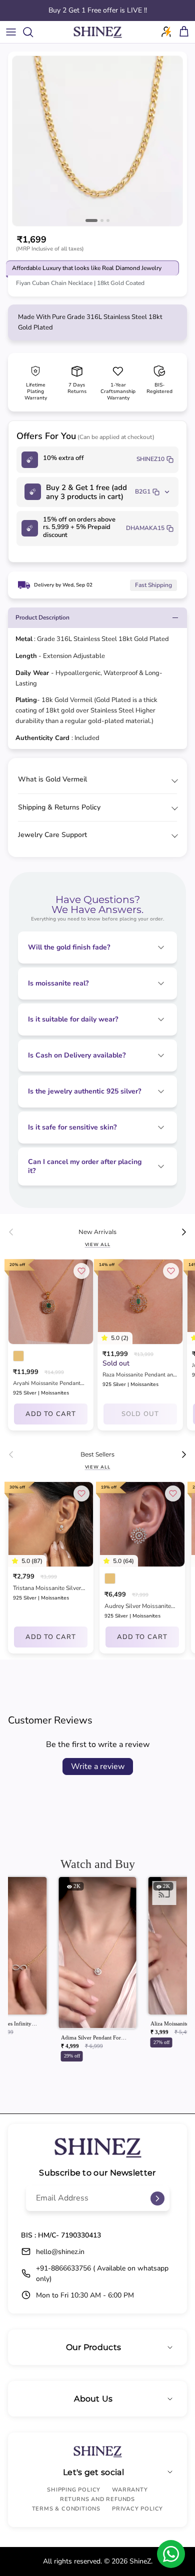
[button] (98, 1972)
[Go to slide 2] (102, 220)
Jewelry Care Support (52, 835)
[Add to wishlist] (81, 1271)
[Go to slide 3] (108, 220)
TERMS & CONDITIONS (66, 2509)
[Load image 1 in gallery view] (97, 141)
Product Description (42, 617)
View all (98, 1244)
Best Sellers (97, 1454)
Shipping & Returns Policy (59, 807)
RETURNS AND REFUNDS (97, 2499)
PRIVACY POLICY (137, 2509)
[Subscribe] (157, 2198)
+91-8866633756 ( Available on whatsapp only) (102, 2273)
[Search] (33, 32)
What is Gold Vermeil (52, 779)
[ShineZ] (97, 32)
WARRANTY (130, 2490)
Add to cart (50, 1414)
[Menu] (11, 32)
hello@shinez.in (60, 2252)
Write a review (98, 1766)
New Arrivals (97, 1232)
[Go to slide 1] (91, 220)
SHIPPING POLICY (74, 2490)
